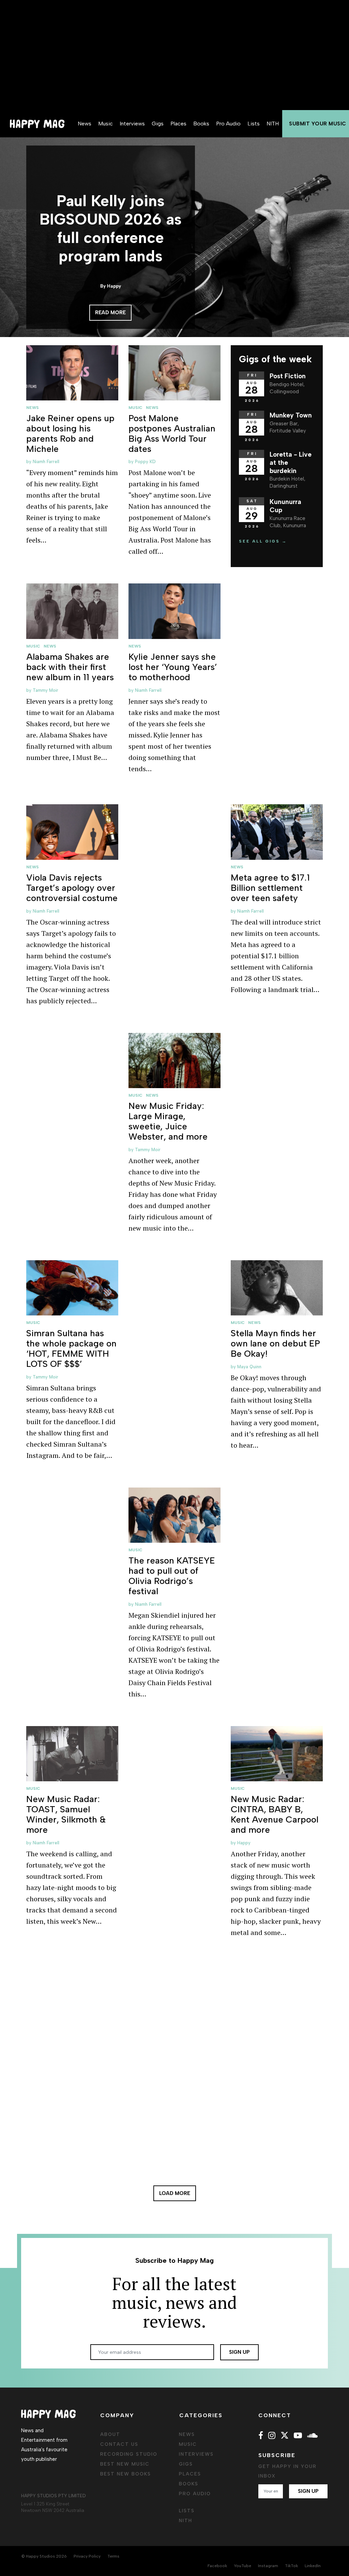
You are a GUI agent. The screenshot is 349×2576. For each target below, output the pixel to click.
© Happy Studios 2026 (44, 2556)
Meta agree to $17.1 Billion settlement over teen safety (270, 888)
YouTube (242, 2566)
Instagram (268, 2566)
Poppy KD (145, 462)
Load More (175, 2193)
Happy (244, 1843)
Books (201, 124)
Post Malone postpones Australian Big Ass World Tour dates (172, 433)
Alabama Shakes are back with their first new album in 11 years (70, 667)
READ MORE (110, 313)
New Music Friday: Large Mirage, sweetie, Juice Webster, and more (168, 1121)
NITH (273, 124)
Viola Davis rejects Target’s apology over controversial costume (72, 888)
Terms (113, 2556)
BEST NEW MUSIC (125, 2464)
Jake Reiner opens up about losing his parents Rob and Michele (70, 433)
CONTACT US (119, 2444)
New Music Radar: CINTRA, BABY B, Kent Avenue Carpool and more (275, 1814)
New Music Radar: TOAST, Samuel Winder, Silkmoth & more (66, 1814)
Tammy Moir (45, 690)
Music (105, 124)
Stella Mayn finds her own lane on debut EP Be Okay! (275, 1343)
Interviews (132, 124)
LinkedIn (313, 2566)
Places (178, 124)
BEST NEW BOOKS (126, 2474)
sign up (239, 2352)
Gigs (158, 124)
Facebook (217, 2566)
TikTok (291, 2566)
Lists (254, 124)
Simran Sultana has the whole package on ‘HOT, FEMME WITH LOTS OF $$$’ (71, 1348)
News (85, 124)
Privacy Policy (87, 2556)
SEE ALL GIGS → (263, 541)
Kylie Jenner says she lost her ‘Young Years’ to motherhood (173, 667)
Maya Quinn (249, 1367)
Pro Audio (228, 124)
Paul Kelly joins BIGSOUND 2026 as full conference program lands (111, 228)
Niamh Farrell (46, 462)
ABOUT (110, 2434)
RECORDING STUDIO (129, 2454)
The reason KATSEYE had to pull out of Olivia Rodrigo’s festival (172, 1576)
